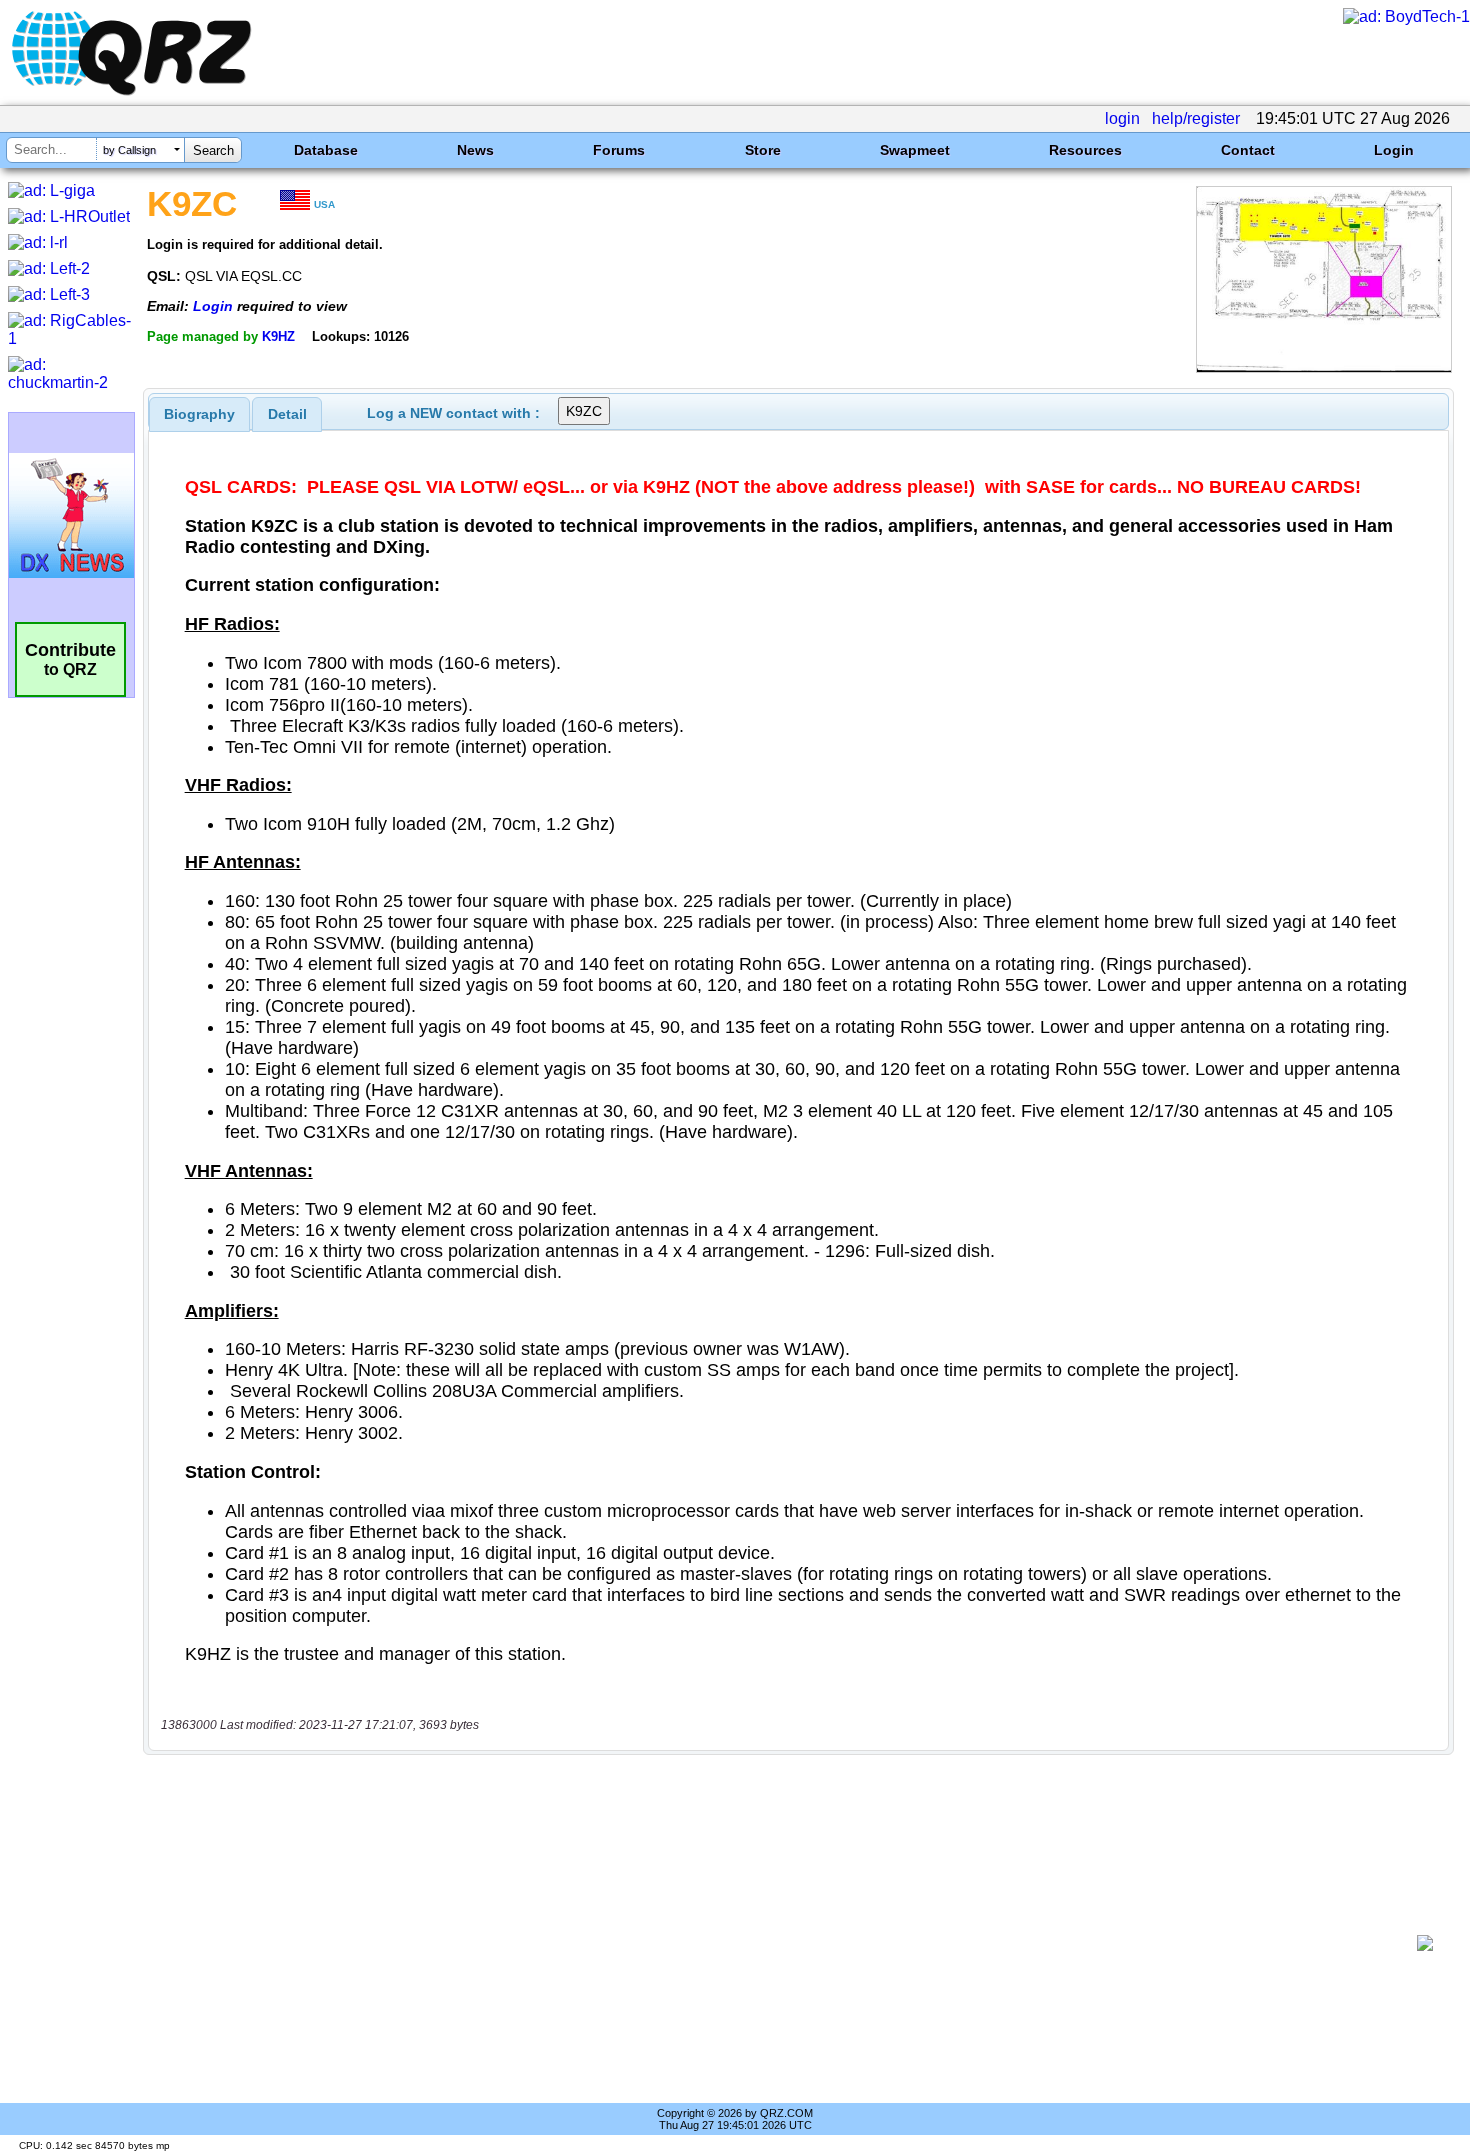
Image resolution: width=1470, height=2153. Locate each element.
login (1122, 118)
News (475, 150)
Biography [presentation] (199, 414)
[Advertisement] (785, 1943)
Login (1394, 150)
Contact (1248, 150)
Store (763, 150)
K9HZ (278, 336)
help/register (1196, 118)
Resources (1085, 150)
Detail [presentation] (287, 414)
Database (326, 150)
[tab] (199, 414)
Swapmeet (915, 150)
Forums (619, 150)
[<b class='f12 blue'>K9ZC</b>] (1324, 367)
